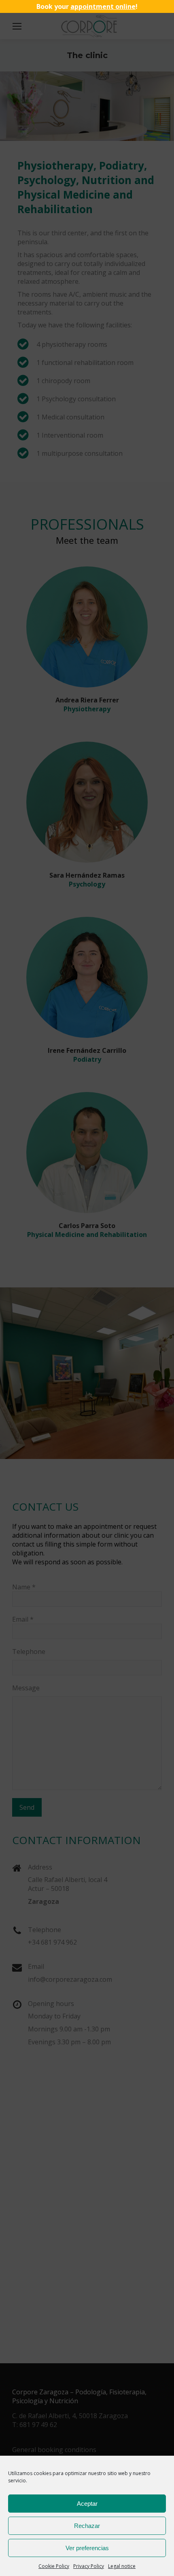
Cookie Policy (54, 2566)
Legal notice (122, 2566)
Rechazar (87, 2526)
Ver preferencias (87, 2548)
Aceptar (87, 2504)
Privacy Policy (89, 2566)
